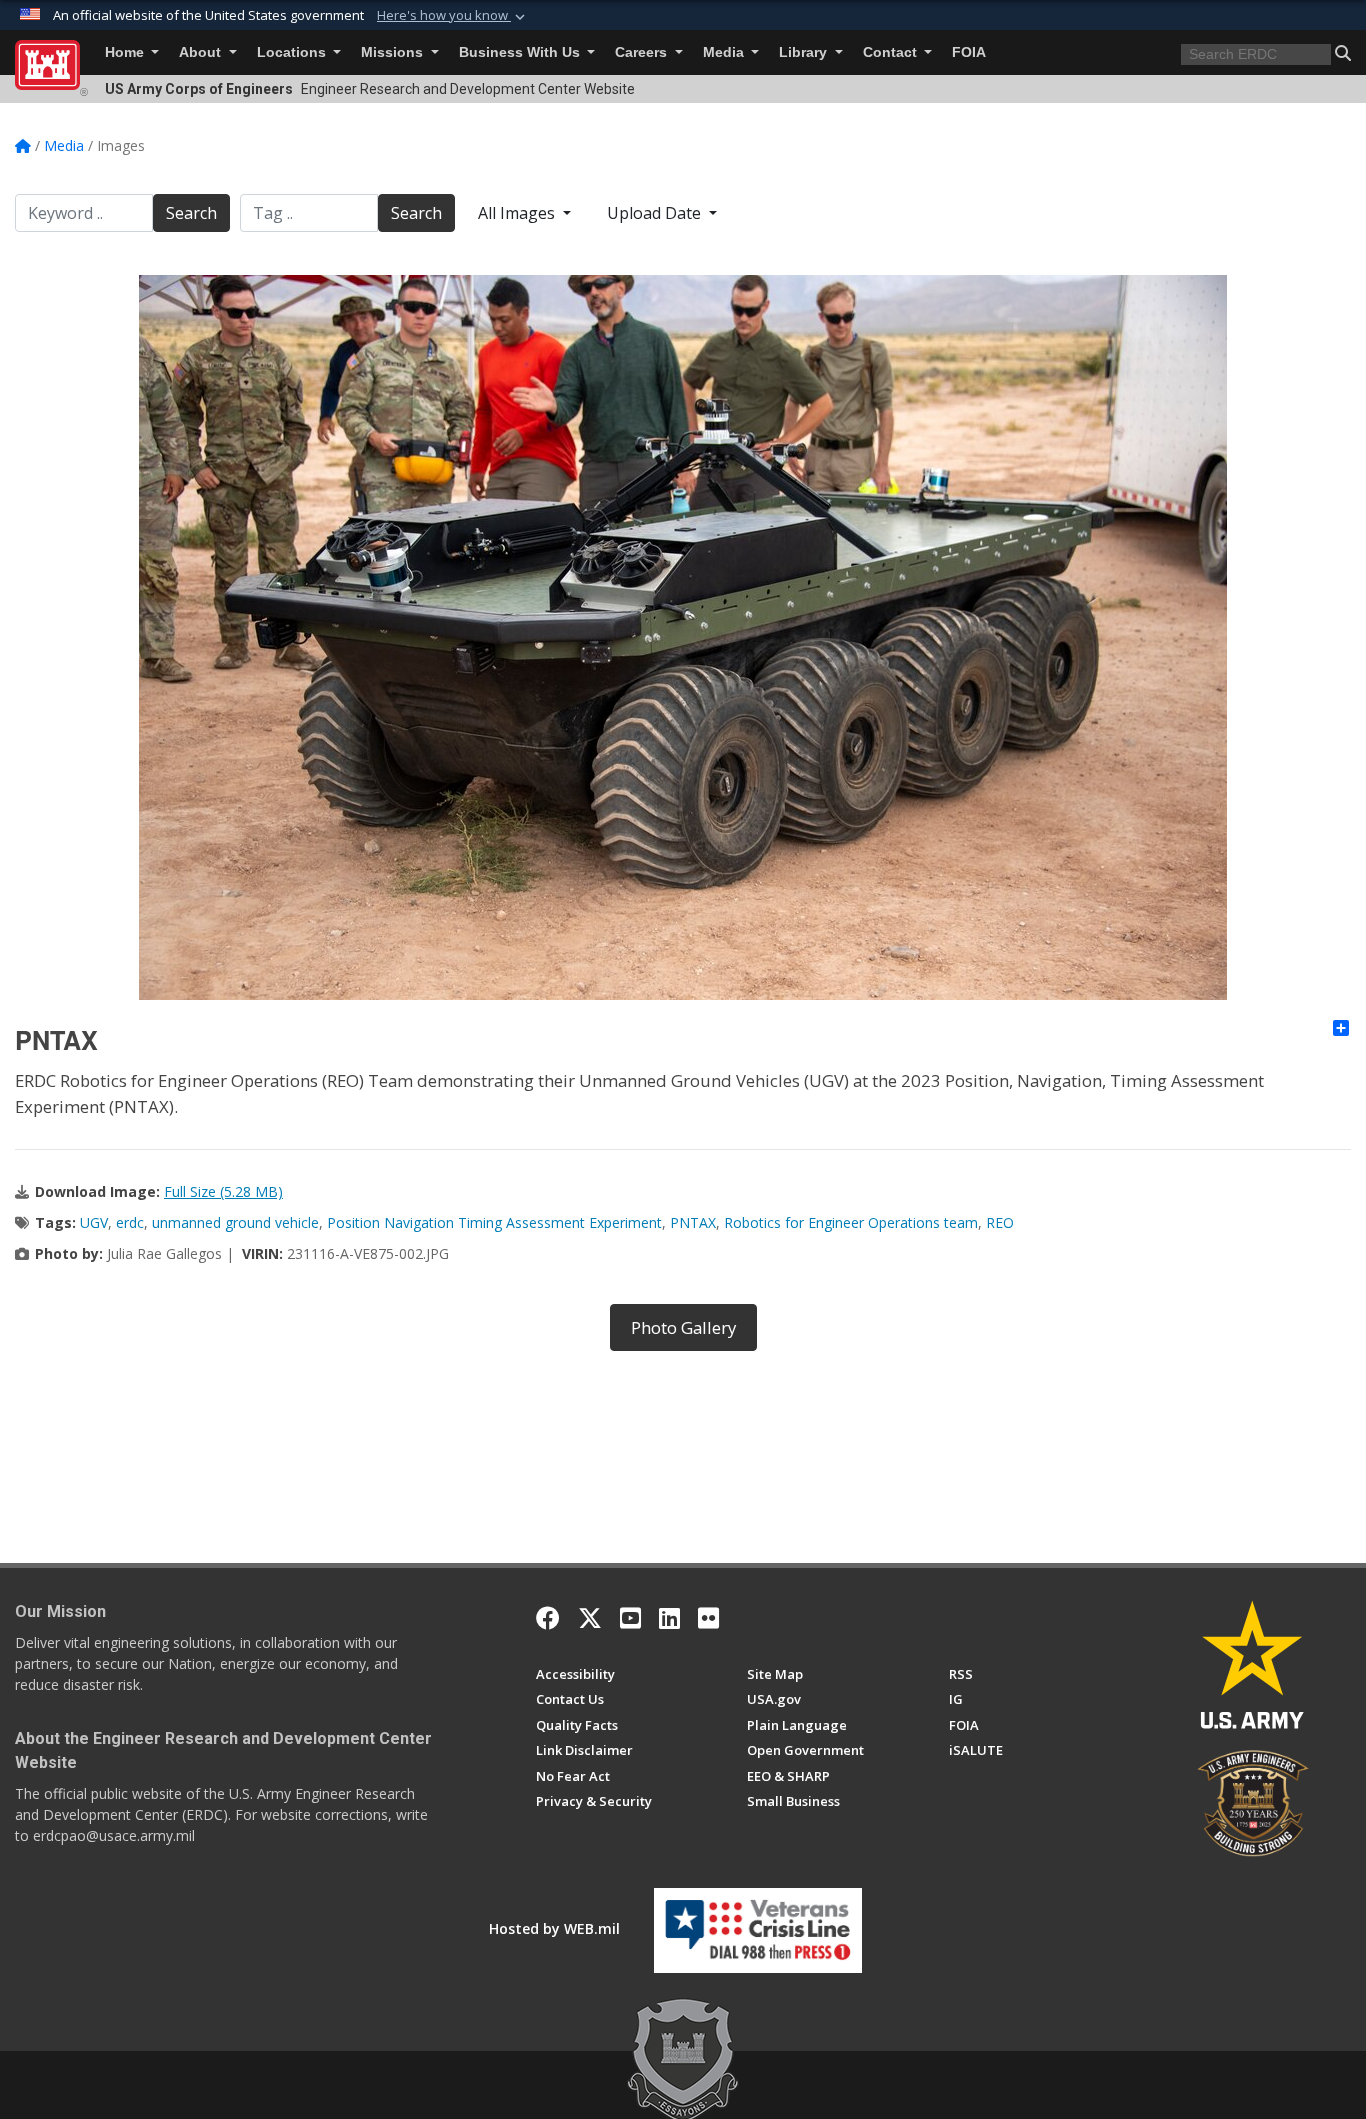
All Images (518, 213)
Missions (394, 52)
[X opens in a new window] (590, 1618)
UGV (94, 1222)
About (202, 52)
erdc (130, 1222)
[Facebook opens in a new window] (548, 1618)
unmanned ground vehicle (235, 1222)
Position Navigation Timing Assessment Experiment (494, 1222)
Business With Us (521, 52)
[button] (453, 16)
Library (805, 52)
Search (191, 213)
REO (1000, 1222)
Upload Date (656, 213)
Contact (892, 52)
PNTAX (693, 1222)
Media (725, 52)
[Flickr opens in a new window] (708, 1618)
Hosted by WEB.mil (554, 1928)
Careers (643, 52)
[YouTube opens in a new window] (630, 1618)
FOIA (969, 52)
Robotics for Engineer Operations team (851, 1222)
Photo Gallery (683, 1327)
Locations (293, 52)
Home (126, 52)
